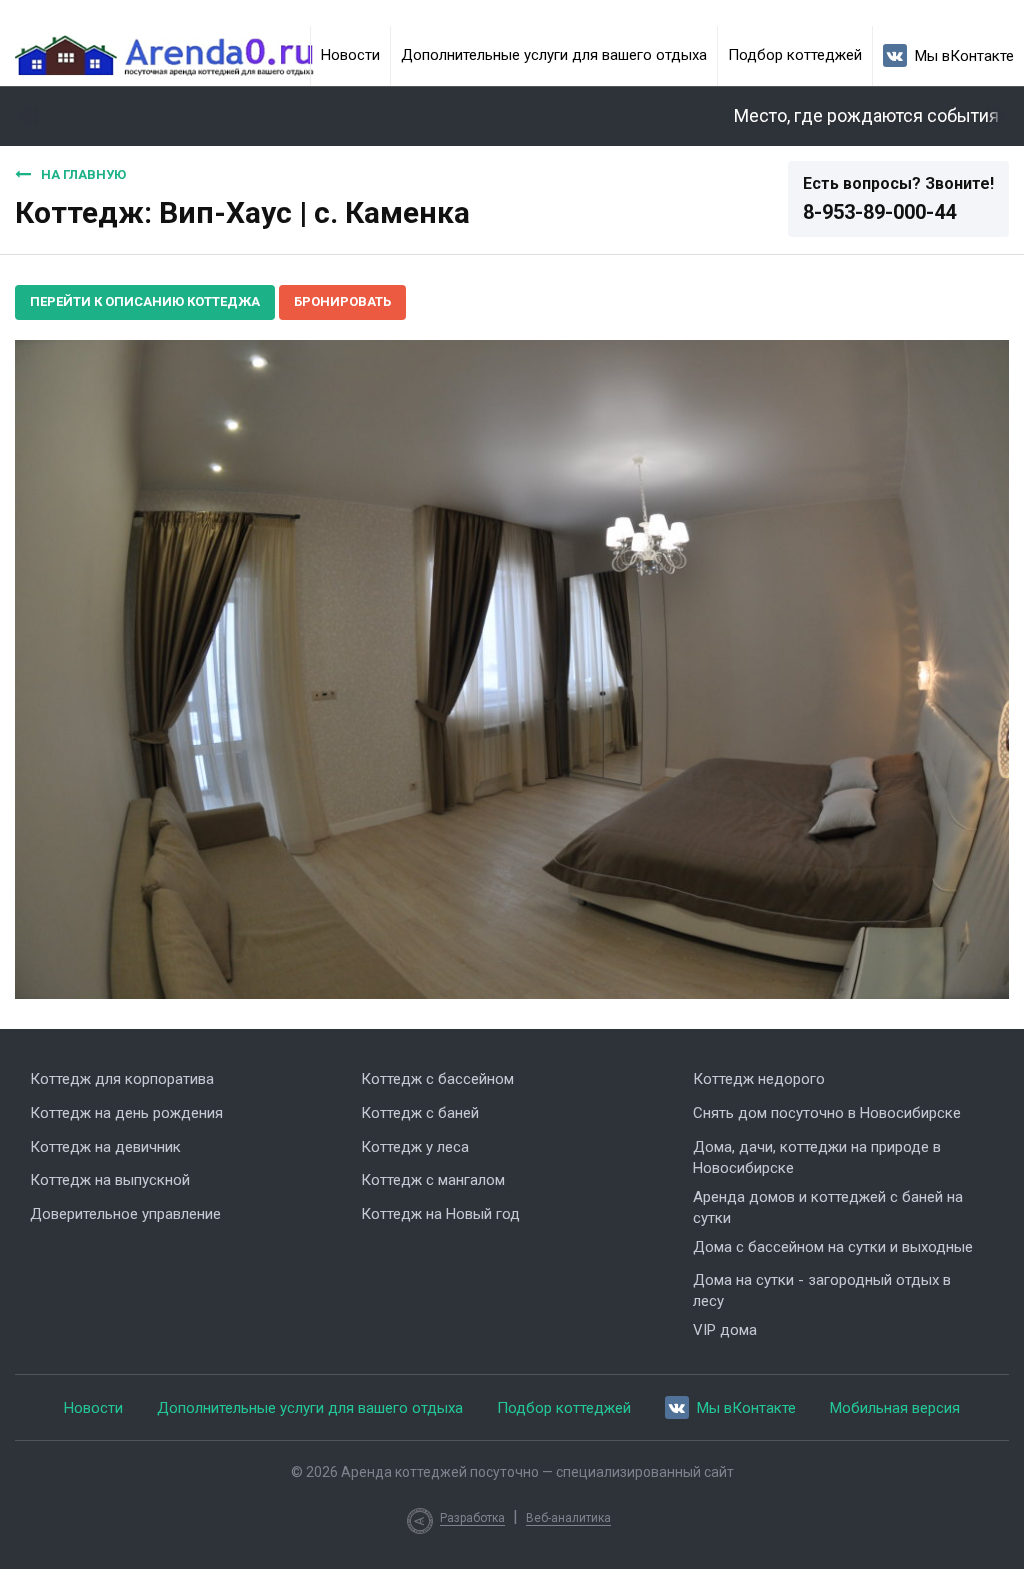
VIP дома (725, 1330)
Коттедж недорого (759, 1079)
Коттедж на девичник (105, 1147)
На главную (83, 174)
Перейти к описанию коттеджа (145, 301)
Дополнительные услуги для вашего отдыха (554, 55)
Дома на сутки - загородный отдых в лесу (822, 1290)
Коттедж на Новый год (440, 1214)
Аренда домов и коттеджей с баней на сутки (828, 1207)
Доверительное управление (125, 1214)
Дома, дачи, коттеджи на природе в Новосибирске (817, 1157)
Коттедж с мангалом (433, 1180)
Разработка (472, 1518)
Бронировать (342, 301)
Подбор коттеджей (795, 55)
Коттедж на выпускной (110, 1180)
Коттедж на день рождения (126, 1113)
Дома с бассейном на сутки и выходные (833, 1247)
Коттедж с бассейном (437, 1079)
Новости (350, 55)
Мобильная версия (895, 1408)
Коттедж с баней (420, 1113)
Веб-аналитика (568, 1518)
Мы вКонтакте (964, 56)
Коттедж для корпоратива (122, 1079)
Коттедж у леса (415, 1147)
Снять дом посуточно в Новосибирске (827, 1113)
